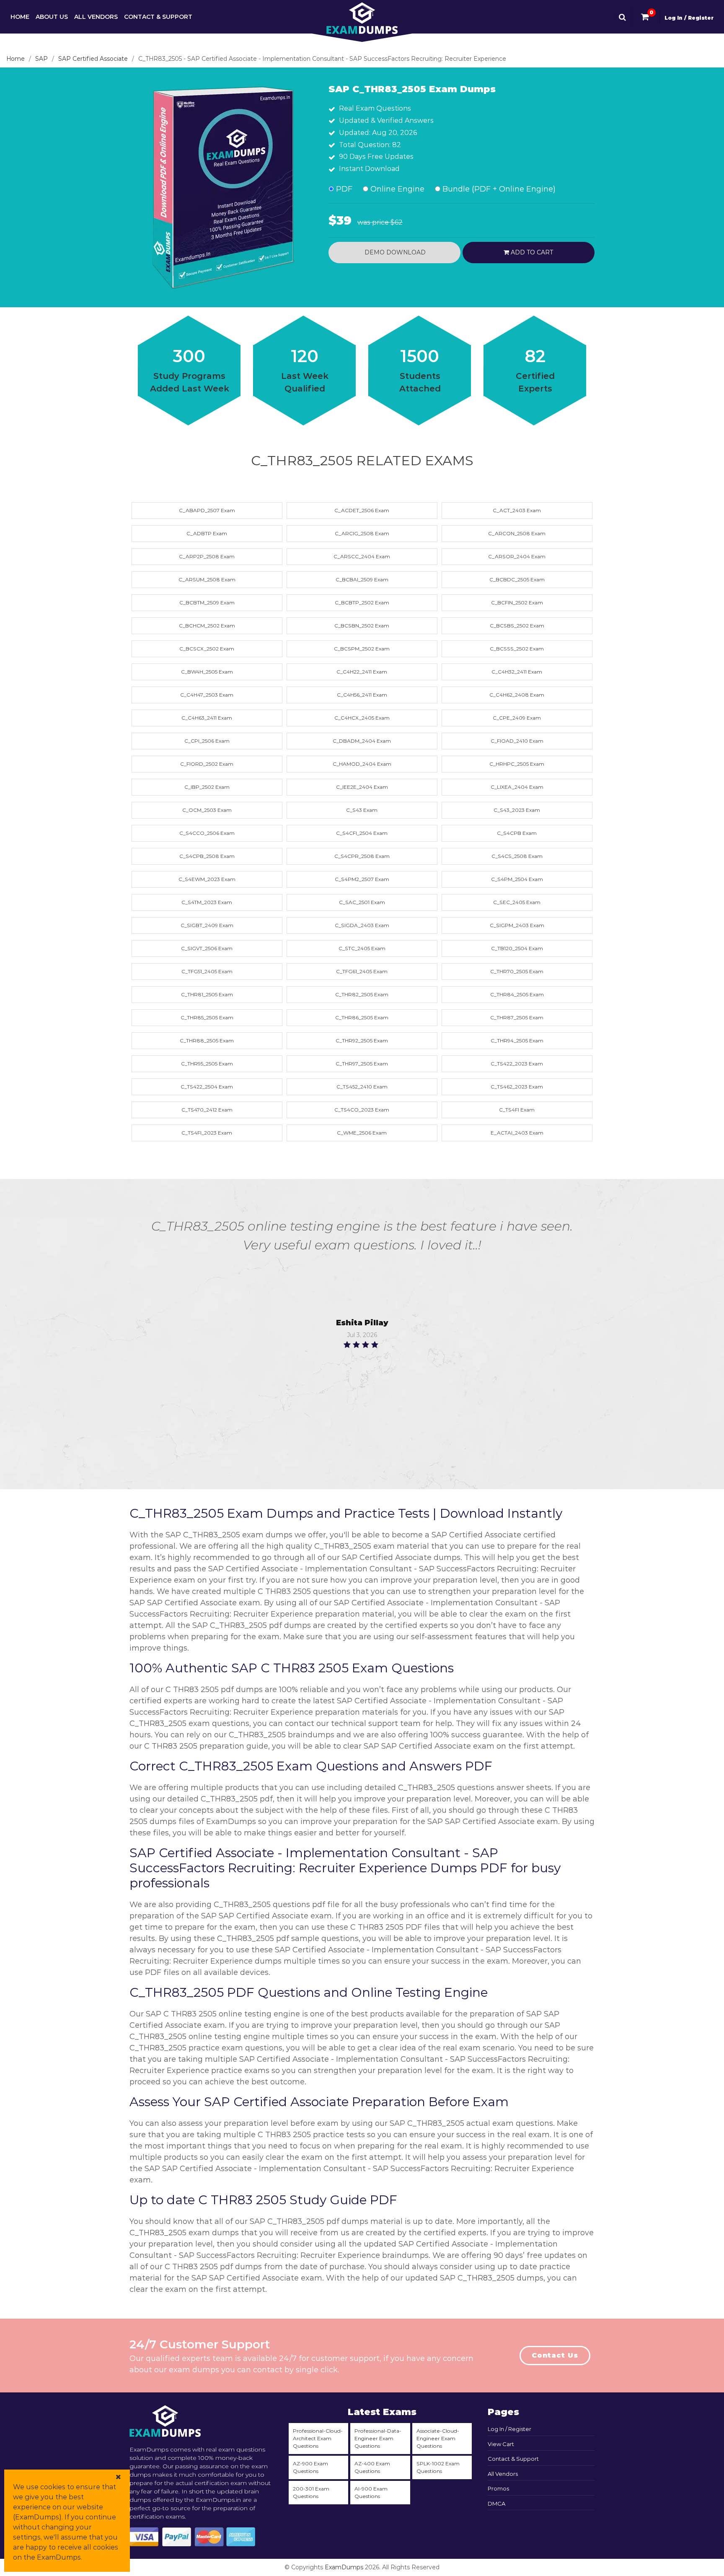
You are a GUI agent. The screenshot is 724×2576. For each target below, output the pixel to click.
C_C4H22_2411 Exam (362, 672)
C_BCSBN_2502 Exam (362, 626)
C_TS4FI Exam (517, 1110)
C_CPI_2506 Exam (207, 741)
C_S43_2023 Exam (517, 810)
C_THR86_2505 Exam (362, 1017)
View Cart (501, 2444)
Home (20, 17)
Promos (498, 2488)
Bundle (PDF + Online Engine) (498, 189)
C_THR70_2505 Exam (517, 971)
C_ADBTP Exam (207, 533)
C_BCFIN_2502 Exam (517, 603)
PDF (343, 189)
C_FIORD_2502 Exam (207, 764)
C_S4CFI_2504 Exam (362, 833)
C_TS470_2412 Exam (207, 1110)
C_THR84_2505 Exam (517, 994)
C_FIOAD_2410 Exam (517, 741)
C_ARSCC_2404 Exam (362, 556)
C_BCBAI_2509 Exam (362, 579)
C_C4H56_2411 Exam (362, 695)
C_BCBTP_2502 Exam (362, 603)
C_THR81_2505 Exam (207, 994)
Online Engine (396, 189)
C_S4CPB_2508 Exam (207, 856)
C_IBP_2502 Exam (207, 787)
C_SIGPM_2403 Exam (517, 925)
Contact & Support (158, 17)
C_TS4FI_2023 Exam (207, 1133)
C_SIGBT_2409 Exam (207, 925)
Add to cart (531, 252)
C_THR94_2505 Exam (517, 1041)
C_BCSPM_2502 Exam (362, 649)
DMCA (496, 2503)
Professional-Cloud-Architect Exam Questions (318, 2438)
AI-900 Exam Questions (371, 2492)
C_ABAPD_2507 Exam (207, 510)
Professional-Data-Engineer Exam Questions (378, 2438)
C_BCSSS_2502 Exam (517, 649)
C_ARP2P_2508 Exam (207, 556)
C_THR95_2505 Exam (207, 1064)
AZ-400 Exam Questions (372, 2467)
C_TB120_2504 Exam (517, 948)
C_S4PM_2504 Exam (517, 879)
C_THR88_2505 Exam (207, 1041)
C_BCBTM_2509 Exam (207, 603)
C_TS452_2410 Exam (362, 1087)
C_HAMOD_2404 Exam (362, 764)
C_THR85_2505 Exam (207, 1017)
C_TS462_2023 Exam (517, 1087)
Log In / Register (689, 18)
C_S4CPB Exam (517, 833)
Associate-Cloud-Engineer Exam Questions (438, 2438)
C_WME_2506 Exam (362, 1133)
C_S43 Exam (362, 810)
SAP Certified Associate (93, 59)
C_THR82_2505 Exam (362, 994)
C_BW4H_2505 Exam (207, 672)
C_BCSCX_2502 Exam (207, 649)
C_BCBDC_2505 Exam (517, 579)
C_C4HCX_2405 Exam (362, 718)
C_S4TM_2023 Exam (207, 902)
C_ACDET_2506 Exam (362, 510)
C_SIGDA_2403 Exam (362, 925)
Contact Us (555, 2355)
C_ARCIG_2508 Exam (362, 533)
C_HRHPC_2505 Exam (517, 764)
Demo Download (394, 252)
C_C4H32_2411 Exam (517, 672)
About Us (52, 17)
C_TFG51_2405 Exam (207, 971)
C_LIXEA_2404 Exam (517, 787)
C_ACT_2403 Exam (517, 510)
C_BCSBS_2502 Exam (517, 626)
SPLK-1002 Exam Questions (438, 2467)
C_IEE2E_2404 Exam (362, 787)
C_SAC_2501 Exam (362, 902)
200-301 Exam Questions (311, 2492)
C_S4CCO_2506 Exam (207, 833)
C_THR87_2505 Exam (517, 1017)
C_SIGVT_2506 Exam (207, 948)
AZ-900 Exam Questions (310, 2467)
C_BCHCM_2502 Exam (207, 626)
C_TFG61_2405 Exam (362, 971)
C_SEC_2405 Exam (517, 902)
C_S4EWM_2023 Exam (207, 879)
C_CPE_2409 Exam (517, 718)
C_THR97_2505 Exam (362, 1064)
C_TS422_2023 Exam (517, 1064)
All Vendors (96, 17)
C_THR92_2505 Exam (362, 1041)
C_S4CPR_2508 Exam (362, 856)
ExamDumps (344, 2567)
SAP (41, 59)
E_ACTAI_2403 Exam (517, 1133)
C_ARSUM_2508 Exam (207, 579)
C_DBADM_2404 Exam (362, 741)
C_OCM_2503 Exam (207, 810)
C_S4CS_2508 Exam (517, 856)
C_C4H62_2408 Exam (517, 695)
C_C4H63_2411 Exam (207, 718)
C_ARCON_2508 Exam (517, 533)
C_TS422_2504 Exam (207, 1087)
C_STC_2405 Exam (362, 948)
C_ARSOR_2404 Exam (517, 556)
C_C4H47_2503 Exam (207, 695)
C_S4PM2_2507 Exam (362, 879)
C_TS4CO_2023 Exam (362, 1110)
